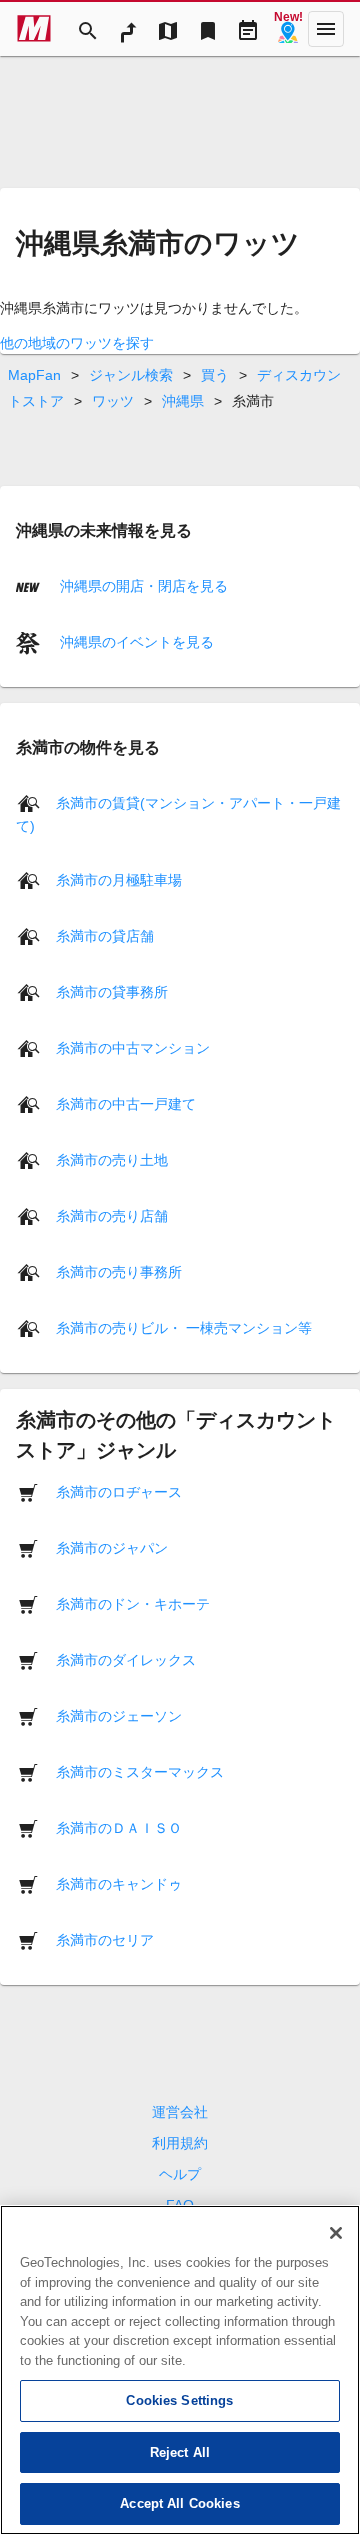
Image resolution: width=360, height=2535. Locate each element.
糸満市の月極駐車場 (119, 880)
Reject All (180, 2452)
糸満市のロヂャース (119, 1492)
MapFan (34, 375)
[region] (180, 2370)
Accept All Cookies (179, 2503)
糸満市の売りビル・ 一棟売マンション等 (184, 1328)
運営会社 (180, 2112)
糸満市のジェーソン (119, 1716)
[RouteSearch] (128, 29)
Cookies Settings (179, 2400)
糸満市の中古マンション (133, 1048)
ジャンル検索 (131, 375)
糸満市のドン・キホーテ (133, 1604)
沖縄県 (183, 401)
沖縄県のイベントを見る (135, 642)
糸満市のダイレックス (126, 1660)
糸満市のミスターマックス (140, 1772)
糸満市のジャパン (112, 1548)
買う (215, 375)
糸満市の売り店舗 (112, 1216)
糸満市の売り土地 (112, 1160)
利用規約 (180, 2143)
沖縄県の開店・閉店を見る (142, 586)
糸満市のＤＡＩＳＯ (119, 1828)
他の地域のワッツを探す (77, 343)
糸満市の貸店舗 (105, 936)
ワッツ (113, 401)
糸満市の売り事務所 (119, 1272)
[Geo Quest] (288, 29)
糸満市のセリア (105, 1940)
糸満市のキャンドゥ (119, 1884)
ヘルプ (180, 2174)
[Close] (336, 2233)
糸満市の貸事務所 (112, 992)
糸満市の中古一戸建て (126, 1104)
